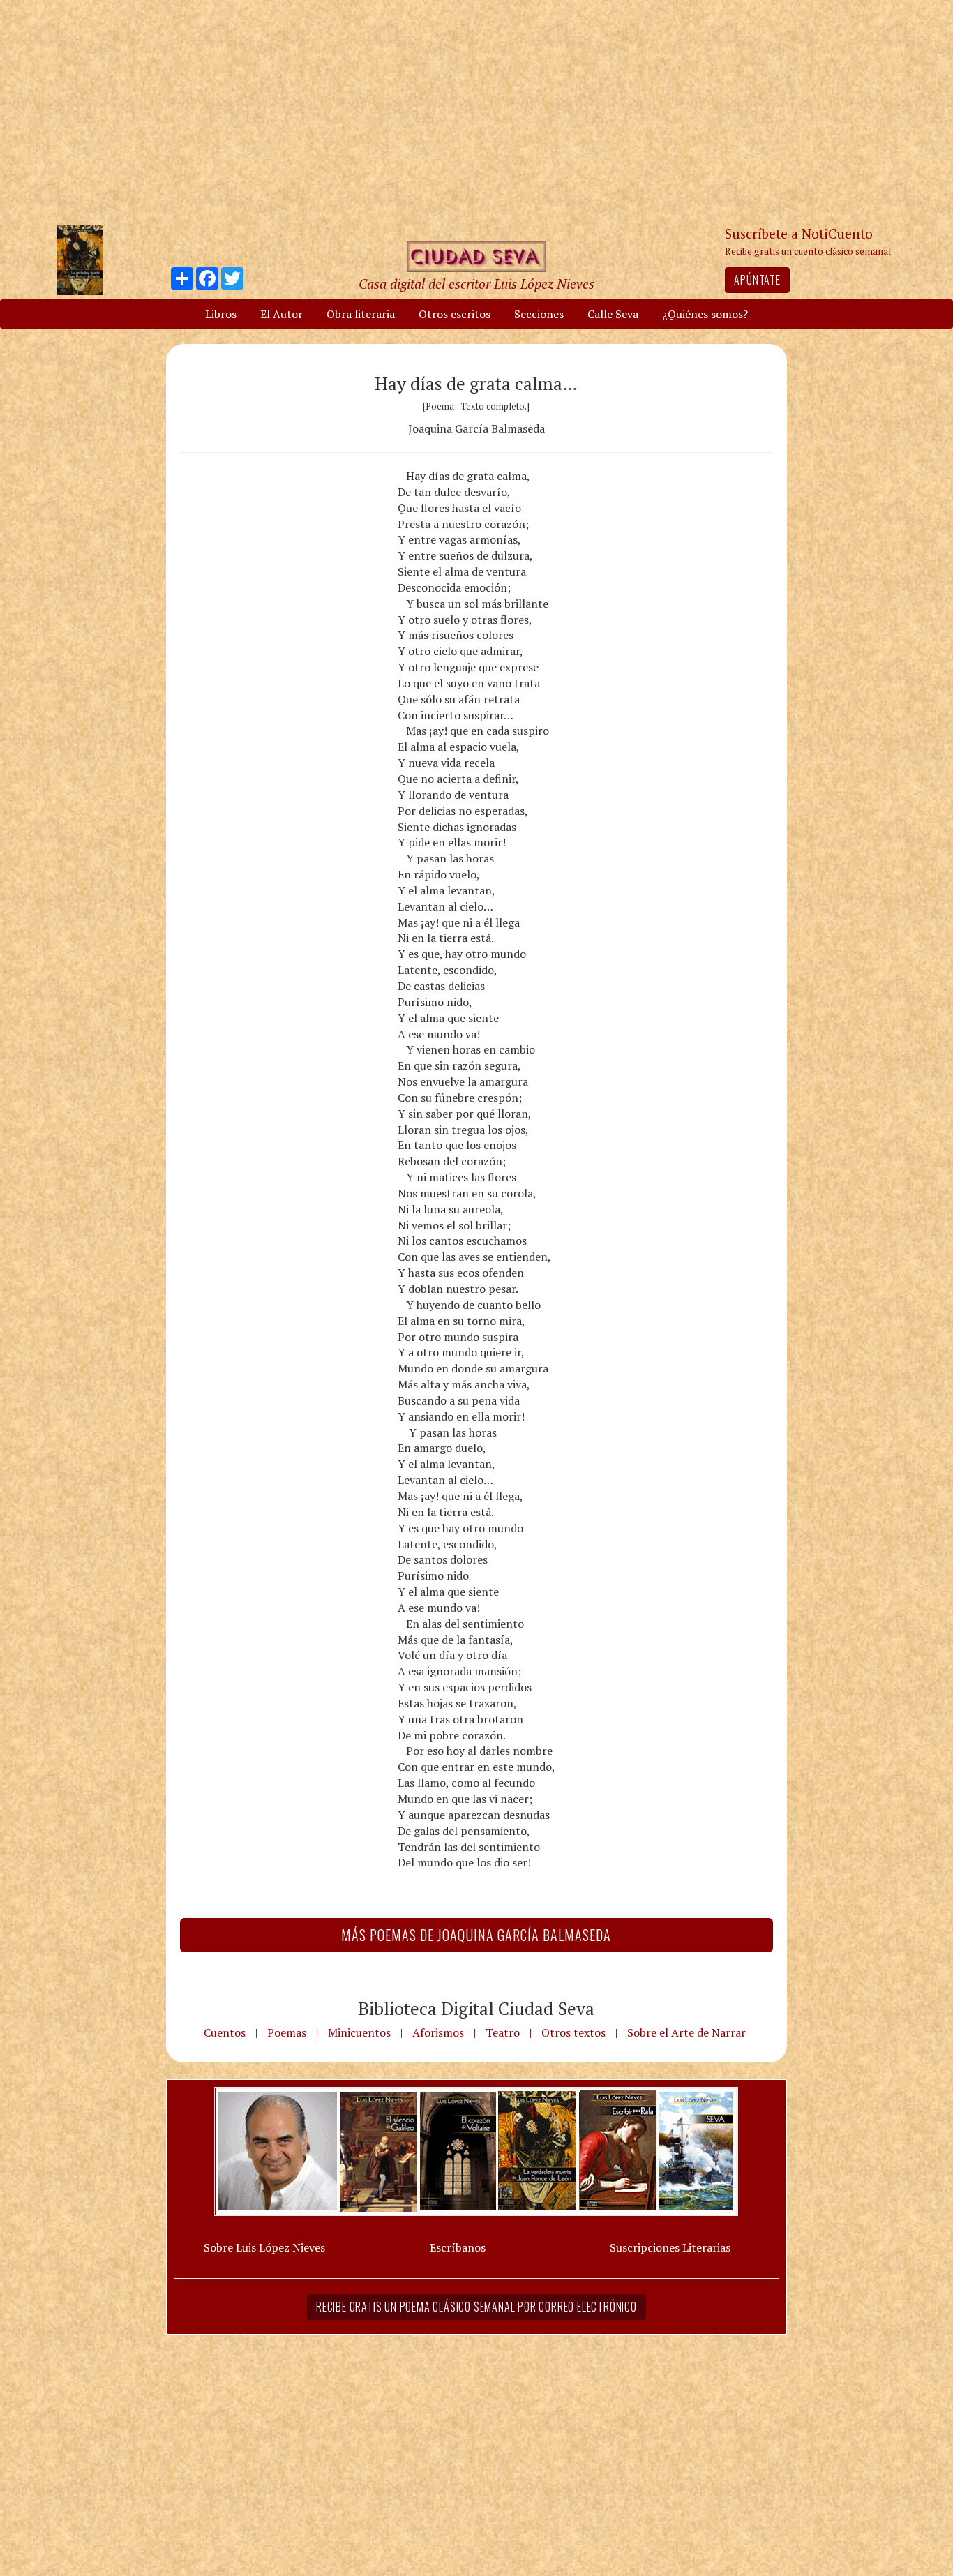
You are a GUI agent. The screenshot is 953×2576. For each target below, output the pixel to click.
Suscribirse (405, 1394)
